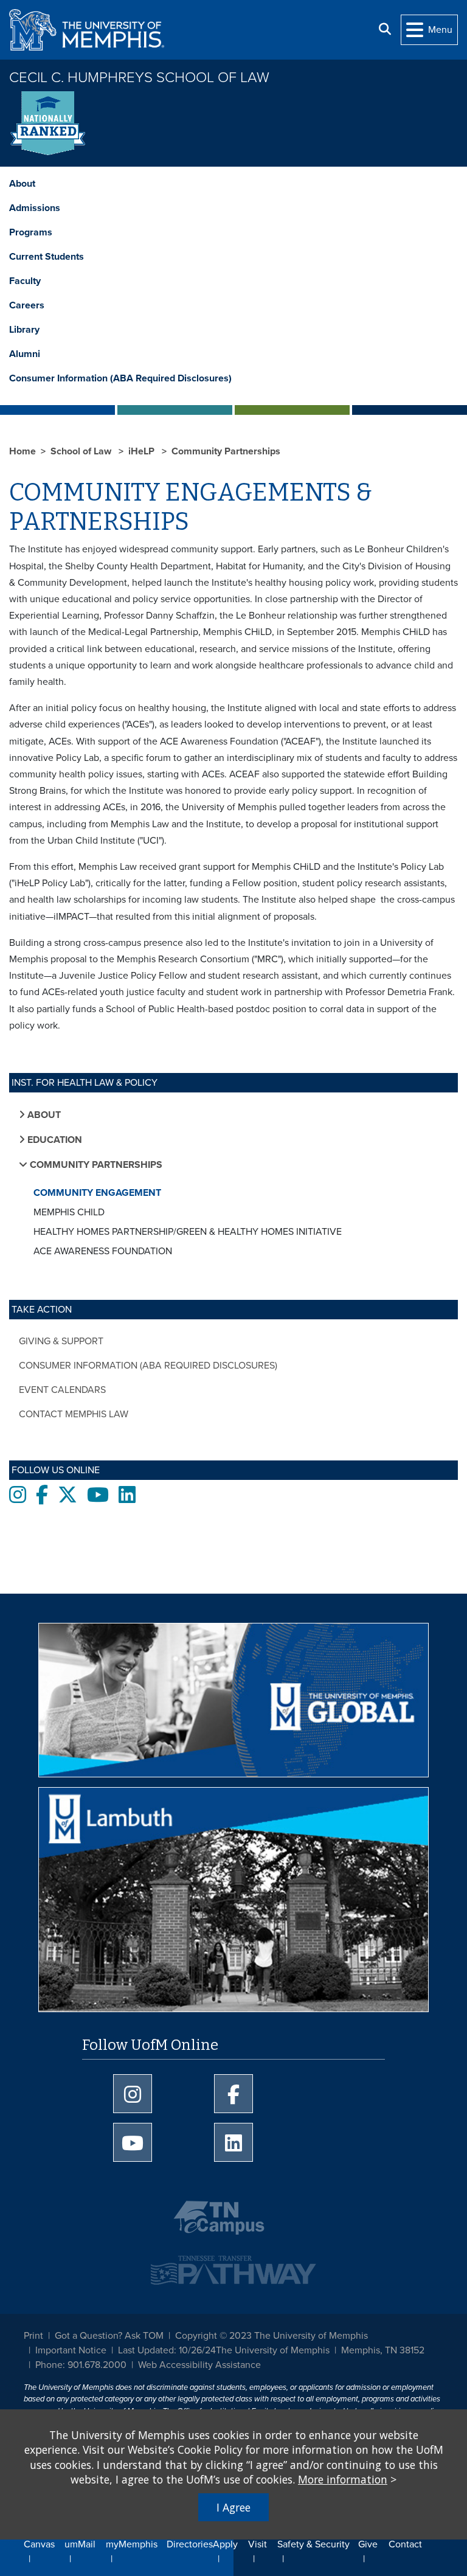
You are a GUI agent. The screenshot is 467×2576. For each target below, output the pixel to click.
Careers (27, 305)
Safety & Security (313, 2544)
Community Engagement (97, 1193)
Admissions (35, 208)
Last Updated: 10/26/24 (167, 2350)
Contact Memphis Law (74, 1414)
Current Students (47, 257)
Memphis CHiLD (69, 1212)
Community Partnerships (226, 451)
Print (33, 2336)
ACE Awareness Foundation (103, 1251)
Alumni (25, 354)
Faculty (25, 281)
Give (368, 2544)
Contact (405, 2544)
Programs (31, 232)
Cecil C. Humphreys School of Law (139, 78)
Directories (190, 2544)
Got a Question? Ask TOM (109, 2336)
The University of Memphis (273, 2350)
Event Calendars (62, 1390)
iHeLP (143, 451)
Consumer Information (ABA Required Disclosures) (120, 378)
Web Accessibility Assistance (199, 2365)
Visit (258, 2544)
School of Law (82, 451)
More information (343, 2479)
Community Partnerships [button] (95, 1165)
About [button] (43, 1115)
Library (24, 330)
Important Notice (71, 2350)
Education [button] (54, 1140)
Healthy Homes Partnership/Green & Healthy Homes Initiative (188, 1232)
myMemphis (132, 2544)
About (22, 184)
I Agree (233, 2507)
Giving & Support (61, 1341)
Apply (225, 2544)
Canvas (39, 2544)
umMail (80, 2544)
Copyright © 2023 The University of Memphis (272, 2336)
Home (22, 451)
